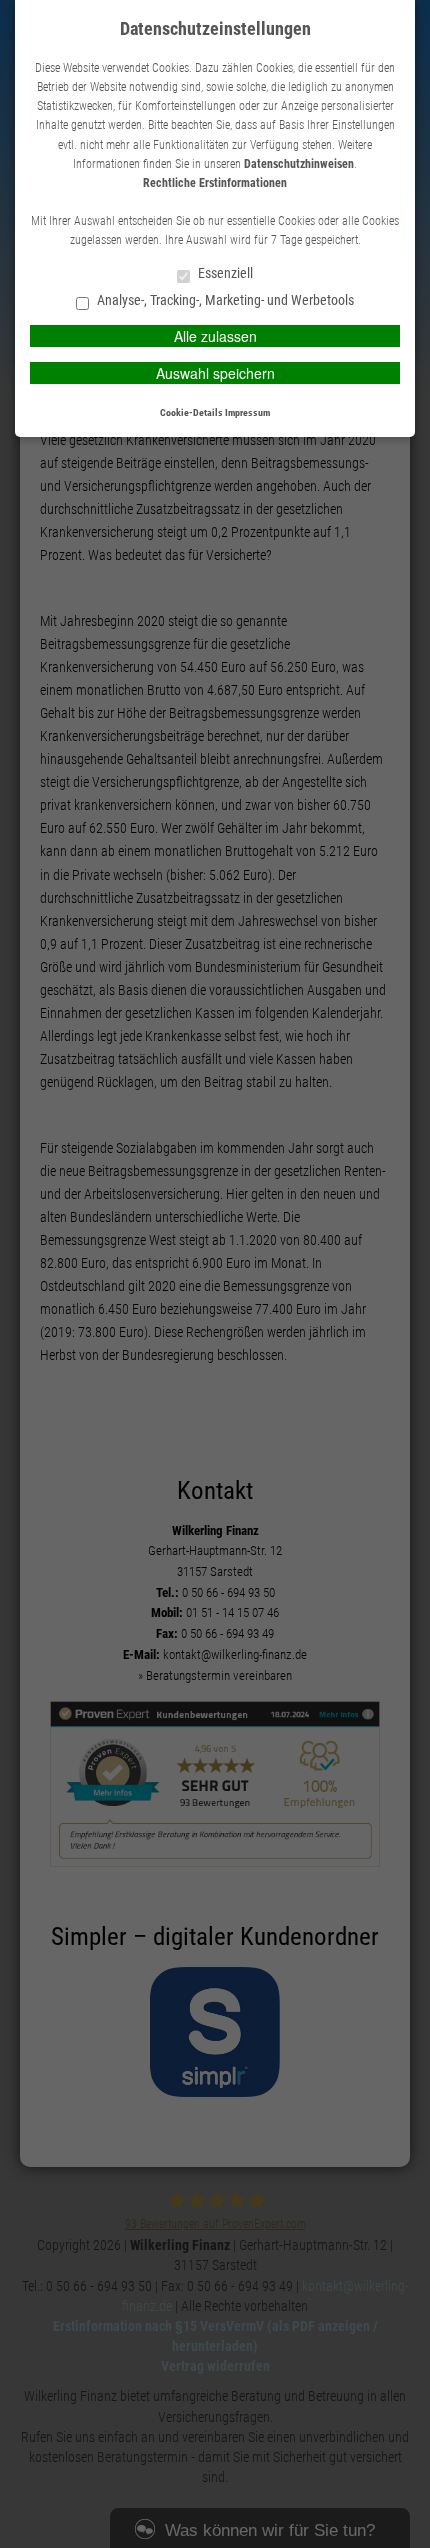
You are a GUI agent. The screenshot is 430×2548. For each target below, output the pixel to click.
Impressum (247, 412)
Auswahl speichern (215, 373)
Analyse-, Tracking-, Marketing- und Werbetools (224, 300)
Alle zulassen (215, 336)
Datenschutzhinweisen (299, 164)
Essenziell (224, 273)
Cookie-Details (191, 412)
